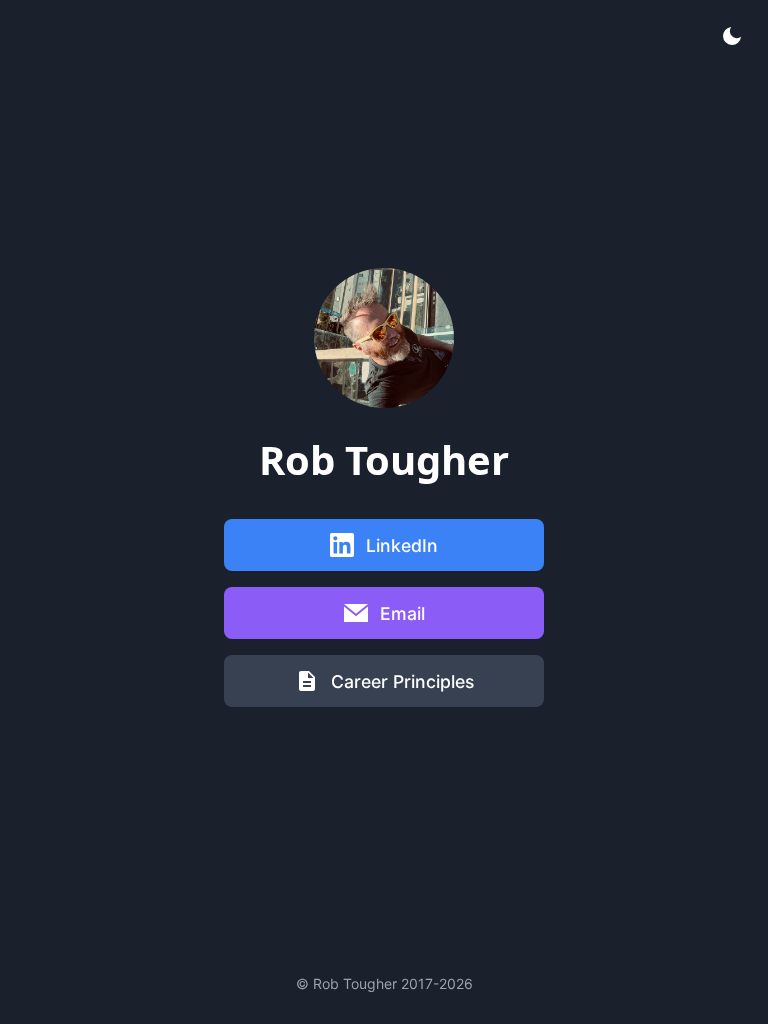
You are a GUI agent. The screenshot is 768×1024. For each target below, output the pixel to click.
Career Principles (402, 681)
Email (402, 613)
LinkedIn (402, 545)
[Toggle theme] (732, 36)
